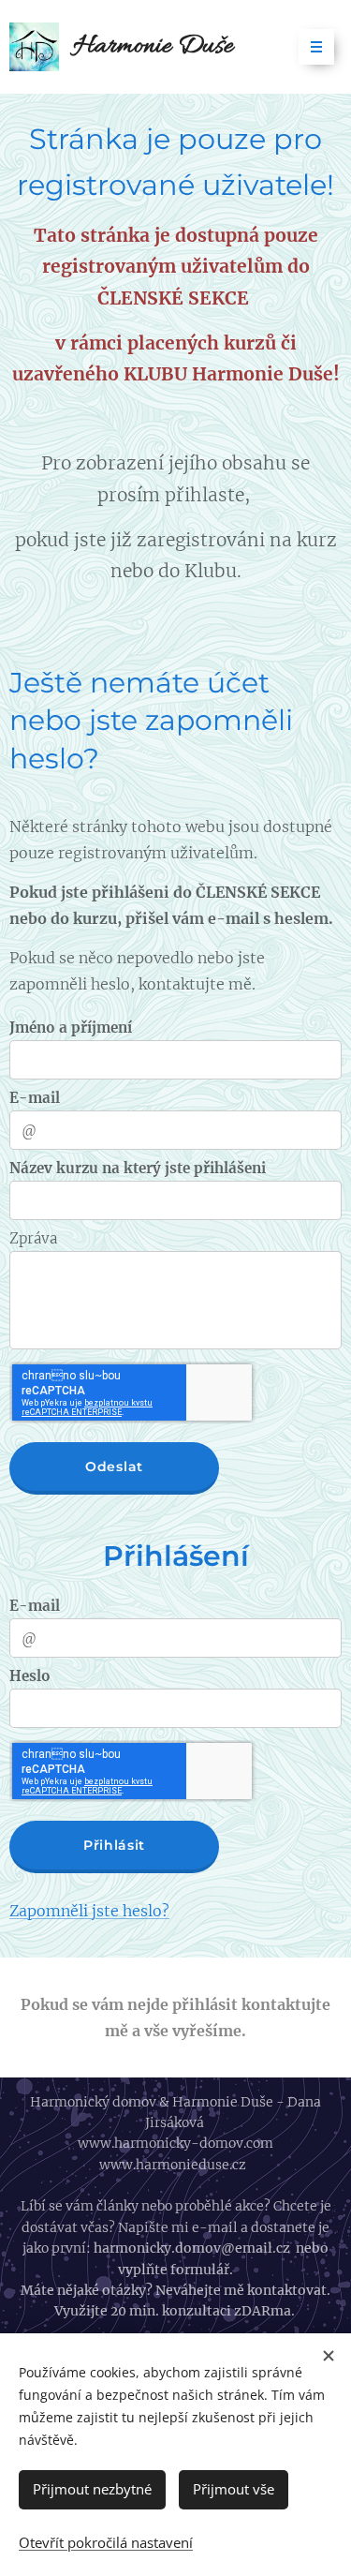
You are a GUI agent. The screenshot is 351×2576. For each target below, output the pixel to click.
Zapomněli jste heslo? (89, 1911)
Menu (316, 47)
